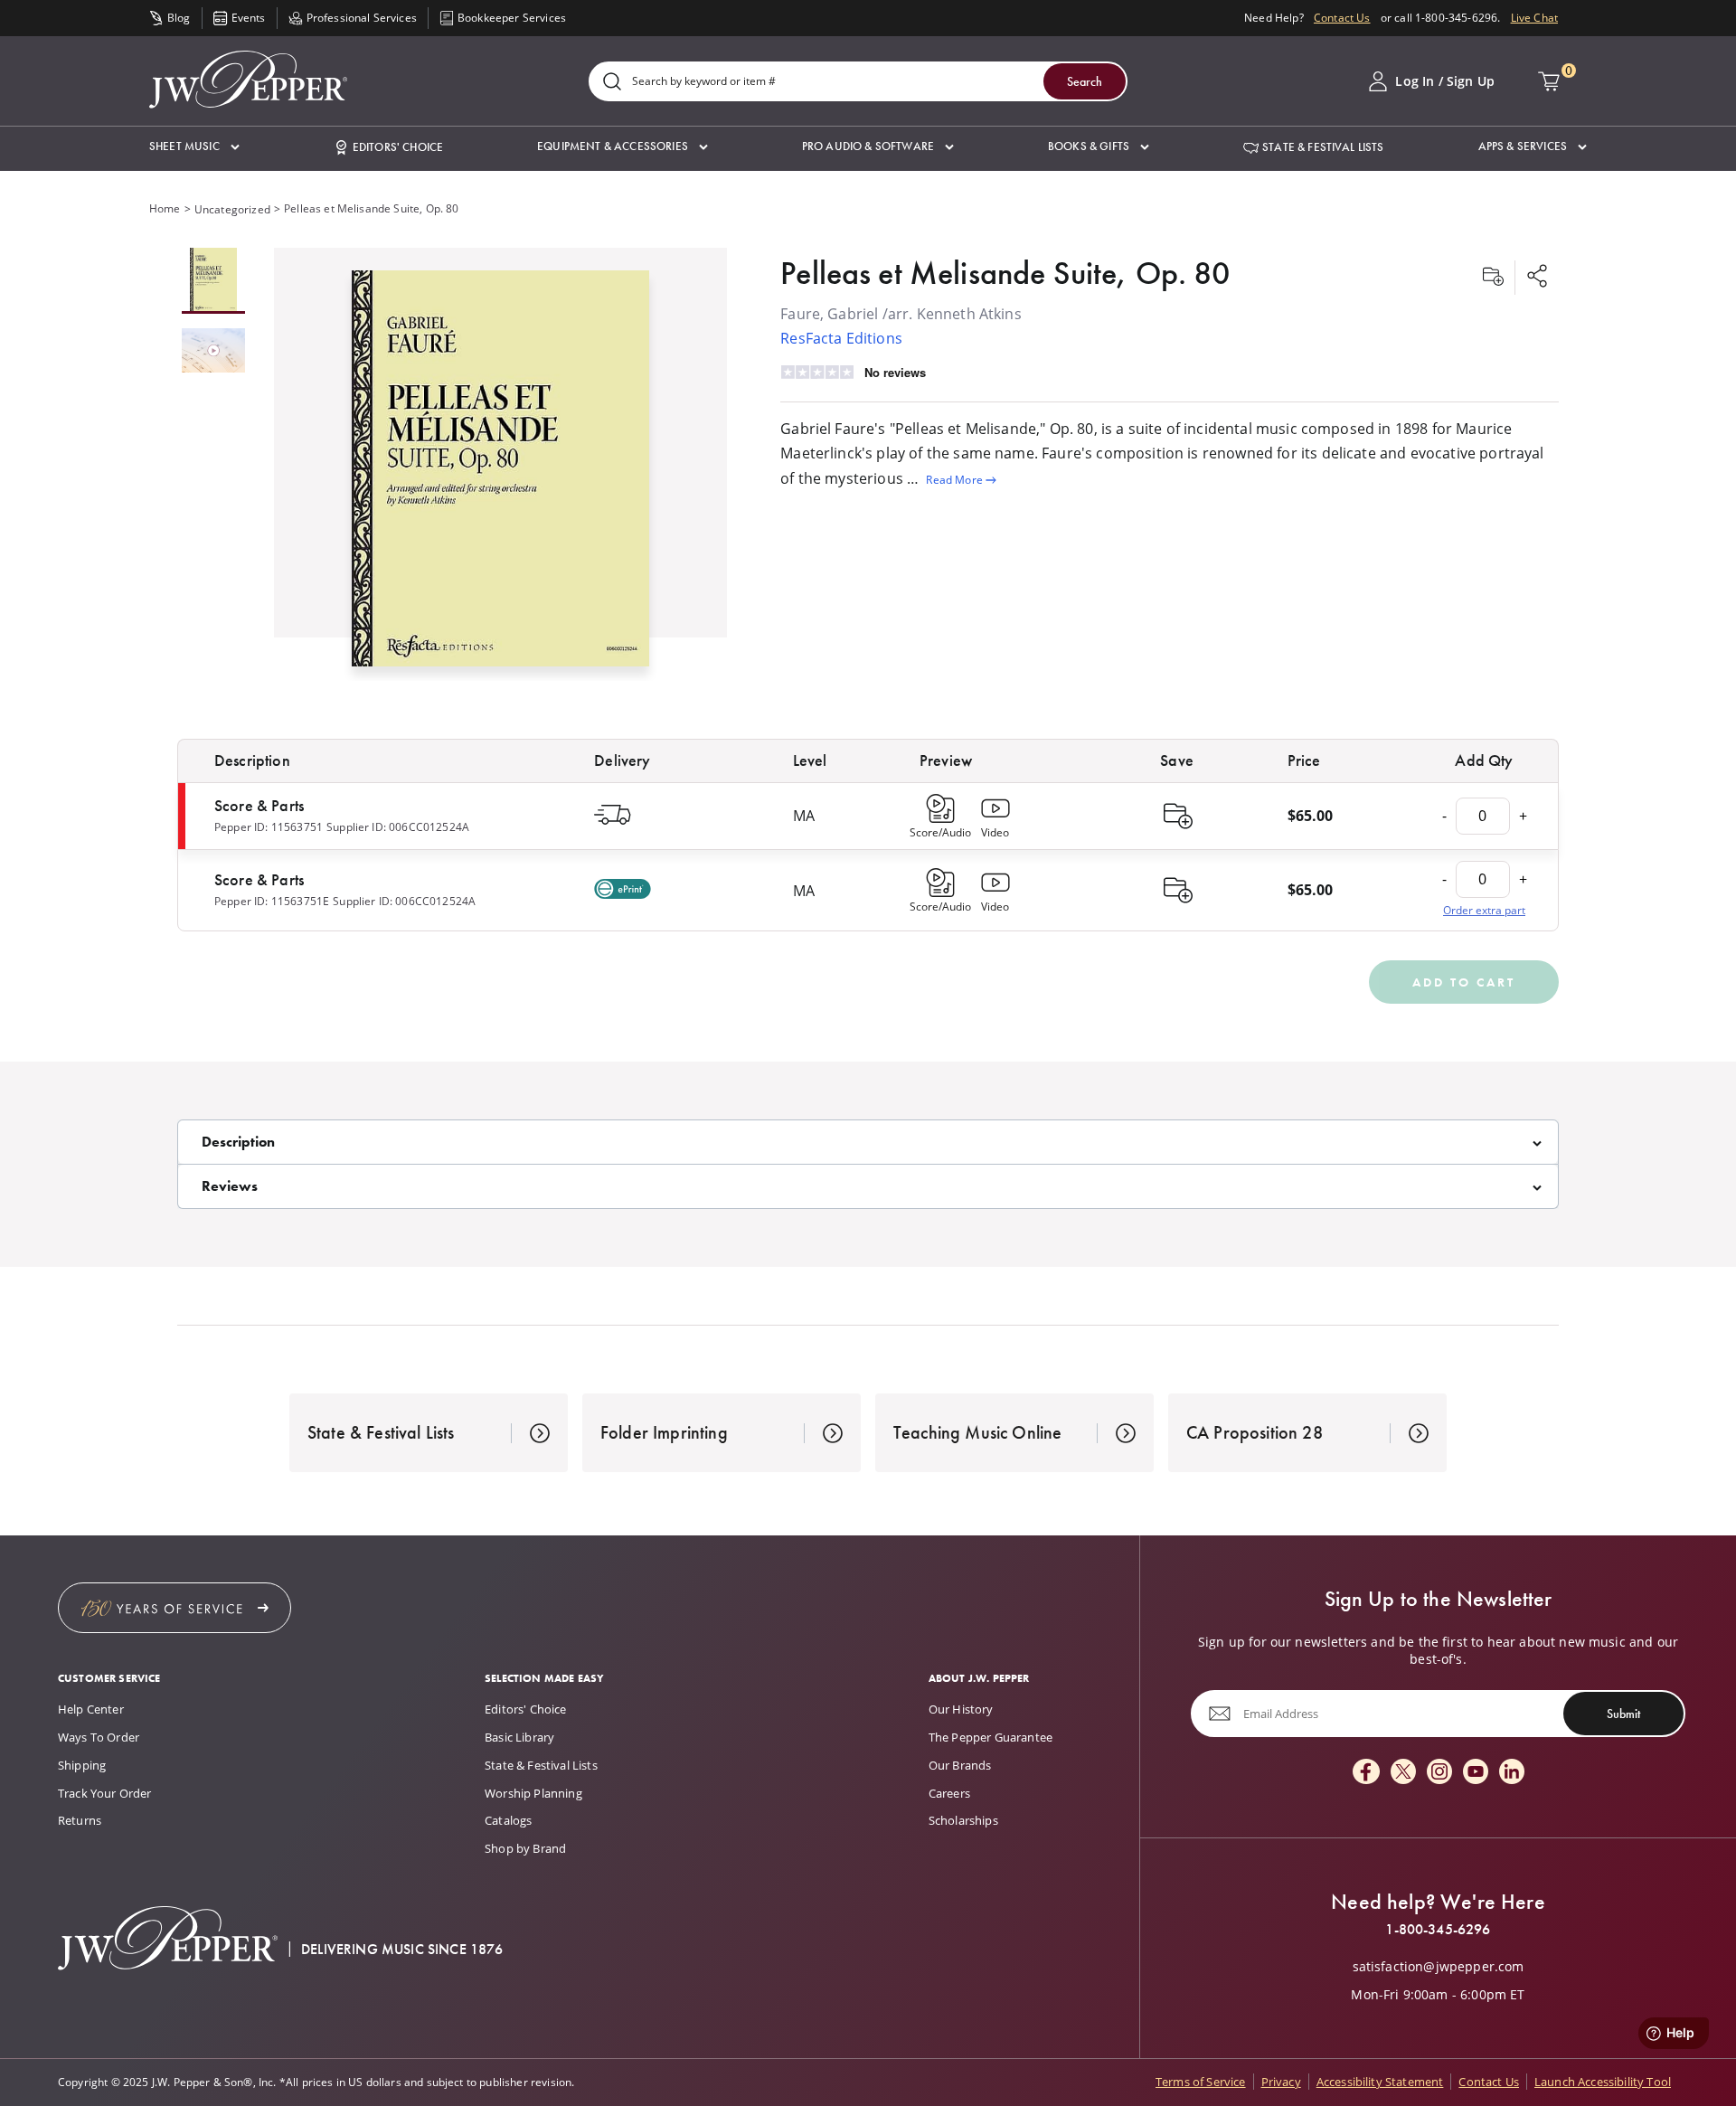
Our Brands (960, 1765)
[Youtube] (1476, 1773)
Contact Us (1342, 18)
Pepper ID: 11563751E (272, 901)
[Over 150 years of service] (175, 1608)
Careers (949, 1793)
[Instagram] (1439, 1773)
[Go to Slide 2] (213, 352)
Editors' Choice (525, 1709)
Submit (1623, 1714)
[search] (612, 83)
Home (165, 208)
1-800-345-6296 (1438, 1930)
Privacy (1281, 2082)
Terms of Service (1201, 2082)
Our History (961, 1709)
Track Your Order (105, 1793)
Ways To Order (99, 1737)
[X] (1403, 1773)
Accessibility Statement (1380, 2082)
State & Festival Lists (541, 1765)
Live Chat (1534, 18)
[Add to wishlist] (1493, 278)
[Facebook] (1366, 1773)
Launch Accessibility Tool (1603, 2082)
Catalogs (508, 1820)
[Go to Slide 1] (213, 281)
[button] (194, 147)
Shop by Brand (525, 1848)
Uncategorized (232, 209)
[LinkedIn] (1512, 1773)
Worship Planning (533, 1793)
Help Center (91, 1709)
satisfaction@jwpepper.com (1439, 1967)
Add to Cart (1464, 982)
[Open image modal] (500, 475)
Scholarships (963, 1820)
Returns (80, 1820)
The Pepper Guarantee (991, 1737)
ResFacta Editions (841, 338)
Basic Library (519, 1737)
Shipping (82, 1765)
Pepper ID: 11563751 (269, 827)
